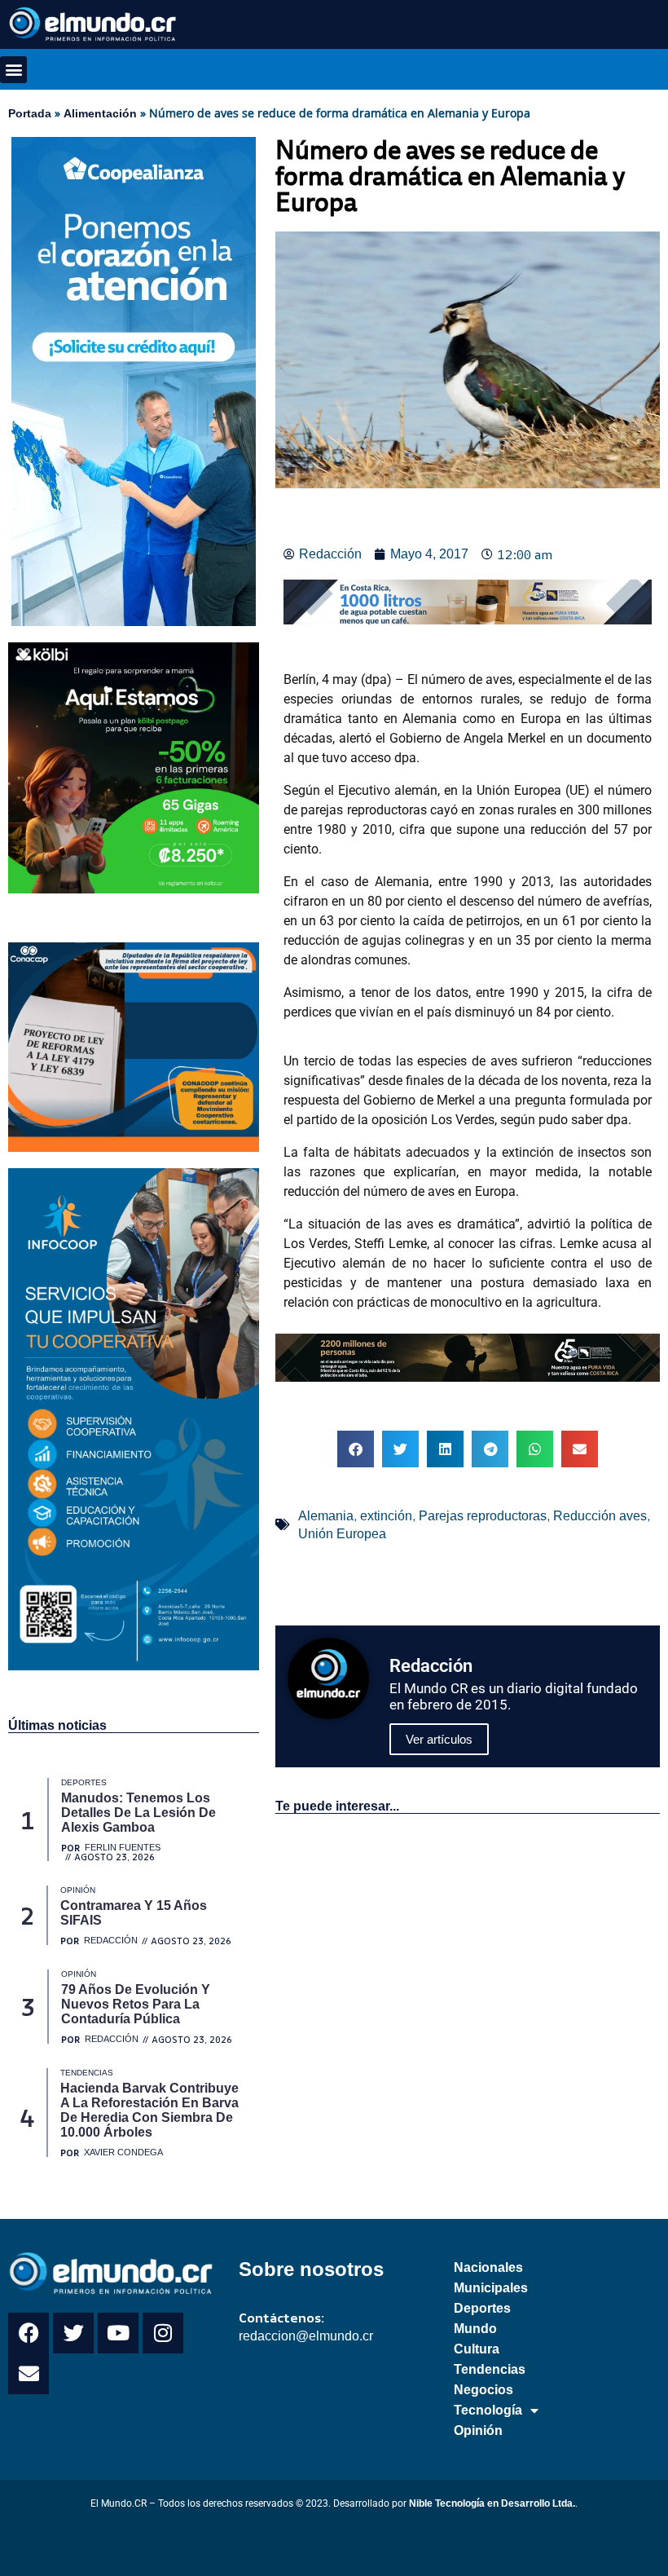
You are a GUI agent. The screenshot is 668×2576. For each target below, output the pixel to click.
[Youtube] (118, 2333)
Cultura (477, 2349)
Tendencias (490, 2369)
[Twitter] (73, 2333)
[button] (13, 70)
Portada (30, 113)
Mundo (475, 2329)
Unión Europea (342, 1534)
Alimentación (100, 113)
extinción (386, 1516)
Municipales (491, 2288)
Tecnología (488, 2410)
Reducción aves (600, 1516)
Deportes (482, 2308)
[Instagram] (163, 2333)
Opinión (478, 2430)
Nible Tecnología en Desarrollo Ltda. (492, 2503)
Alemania (326, 1516)
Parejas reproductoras (483, 1516)
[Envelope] (29, 2374)
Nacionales (488, 2267)
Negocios (483, 2390)
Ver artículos (439, 1739)
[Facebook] (29, 2333)
